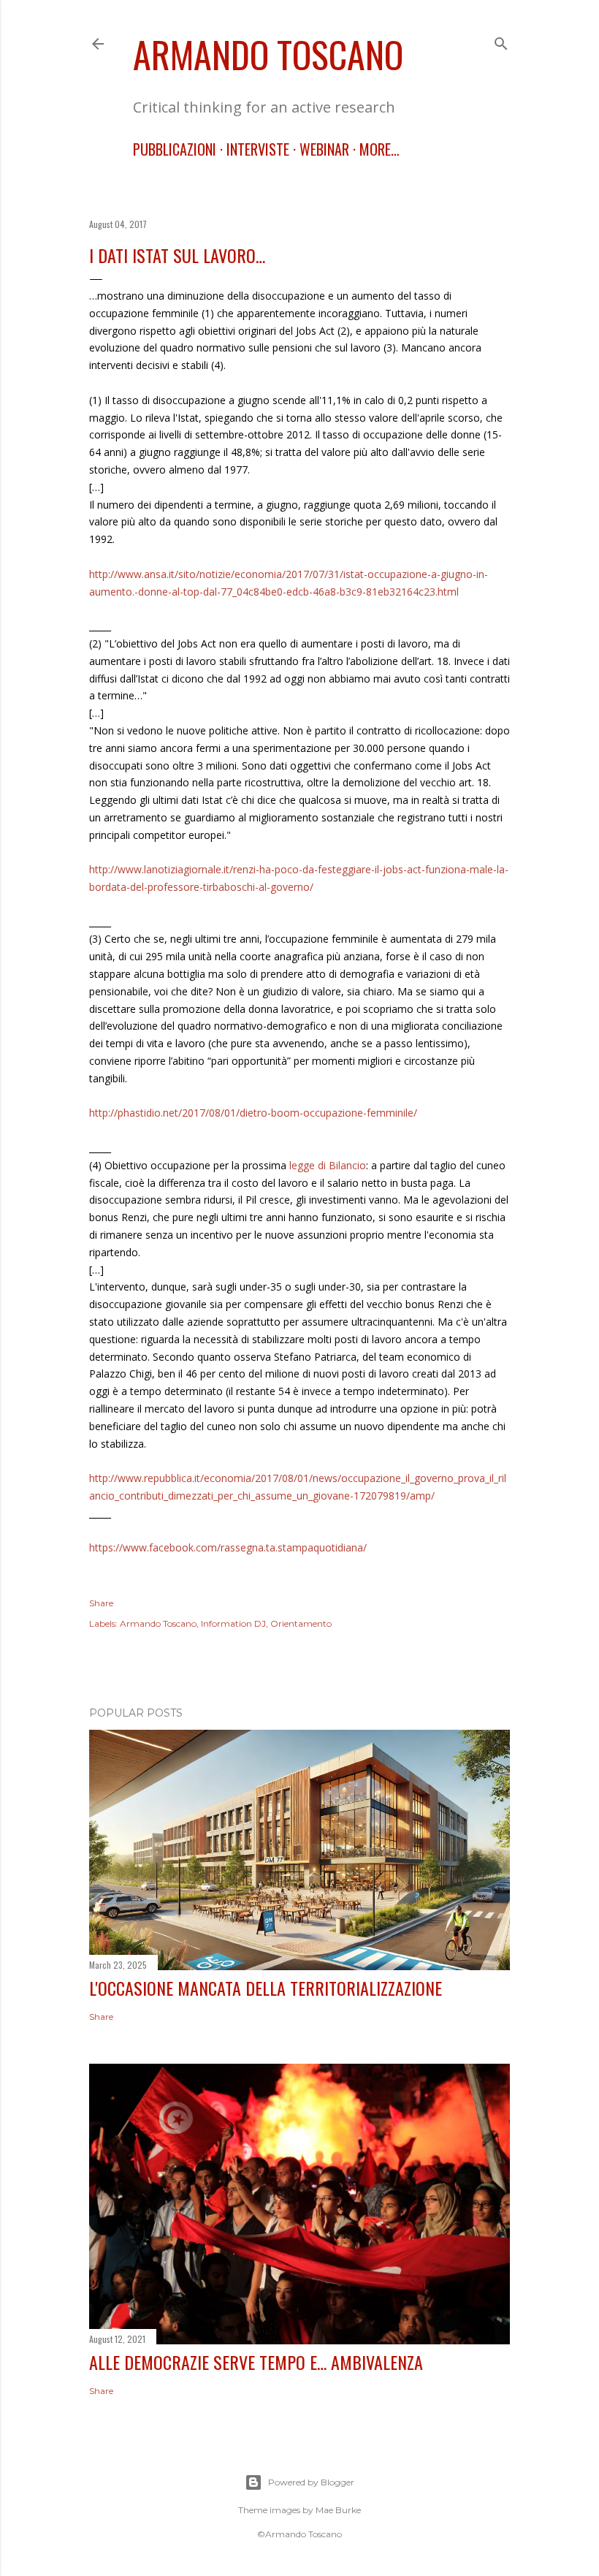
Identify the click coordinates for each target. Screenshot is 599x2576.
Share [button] (101, 1603)
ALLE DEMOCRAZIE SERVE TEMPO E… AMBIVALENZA (256, 2362)
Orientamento (301, 1623)
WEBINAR (324, 149)
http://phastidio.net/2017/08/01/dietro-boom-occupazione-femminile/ (253, 1113)
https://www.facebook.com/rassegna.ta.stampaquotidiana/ (228, 1547)
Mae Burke (338, 2510)
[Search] (501, 41)
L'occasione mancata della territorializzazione (266, 1988)
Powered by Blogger (311, 2482)
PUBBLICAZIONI (175, 149)
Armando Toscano (268, 53)
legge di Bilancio (328, 1165)
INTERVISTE (258, 149)
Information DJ (233, 1623)
